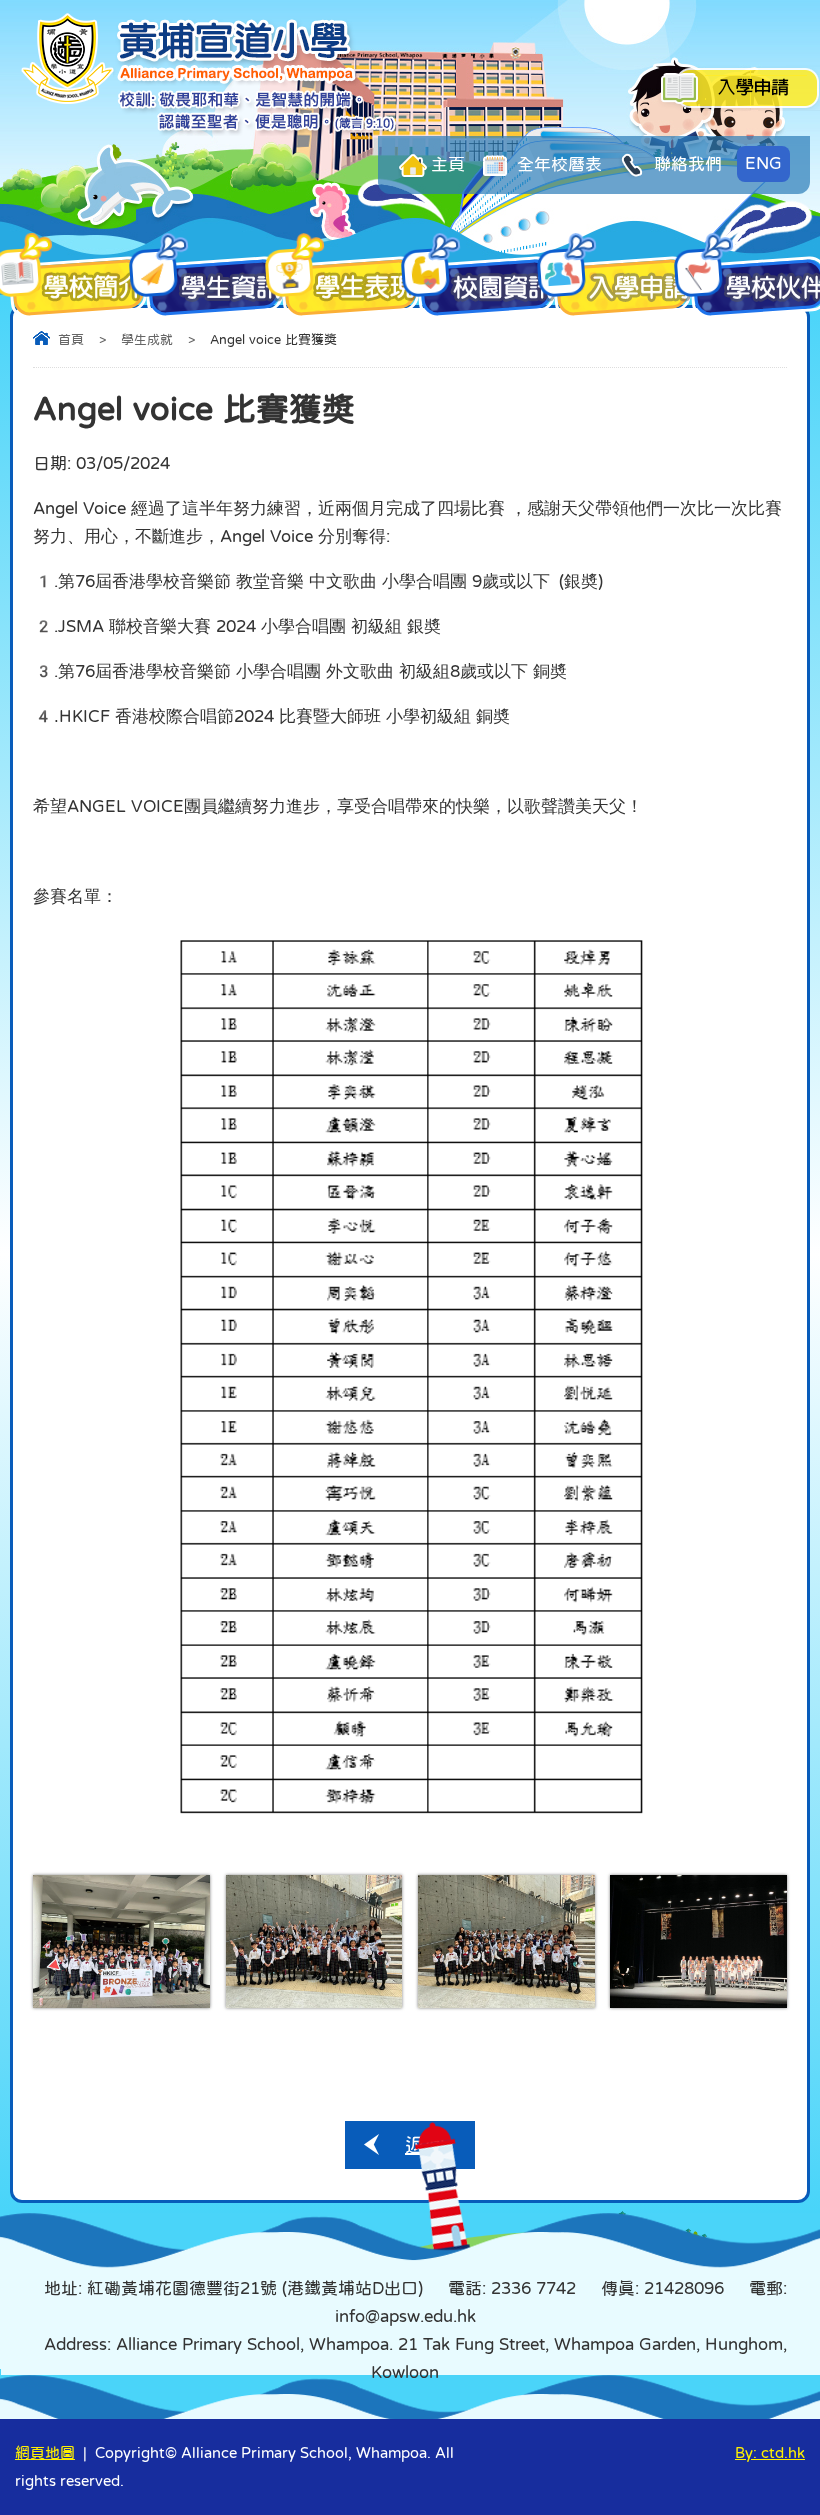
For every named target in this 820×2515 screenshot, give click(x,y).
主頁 (448, 164)
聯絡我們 (686, 164)
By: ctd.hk (770, 2452)
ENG (763, 163)
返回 (425, 2145)
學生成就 (147, 339)
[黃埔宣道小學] (210, 130)
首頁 (71, 339)
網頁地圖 (45, 2452)
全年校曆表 (557, 164)
